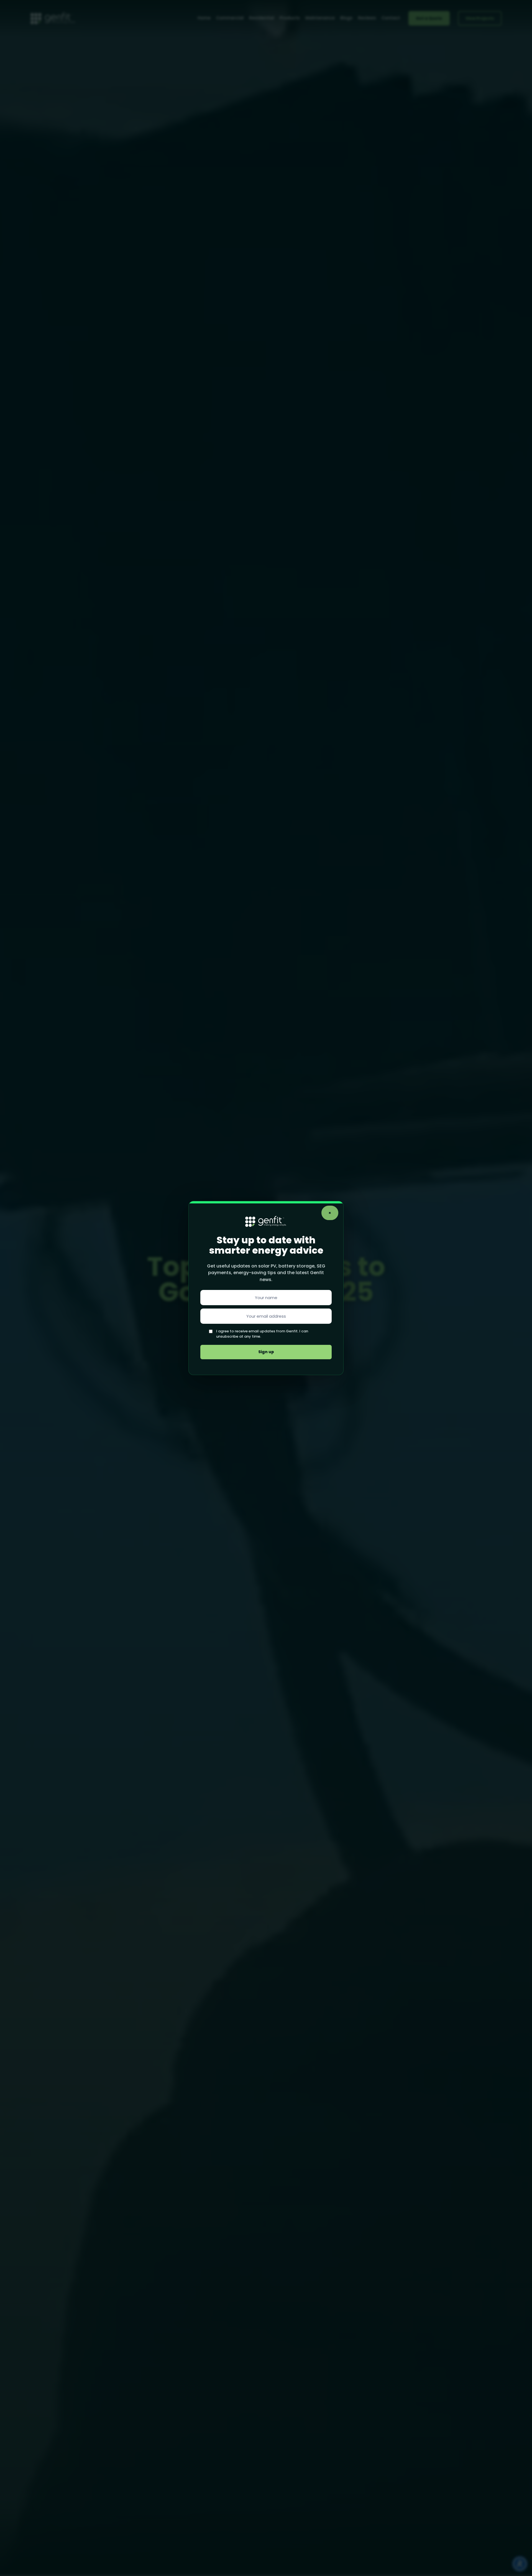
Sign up (266, 1352)
